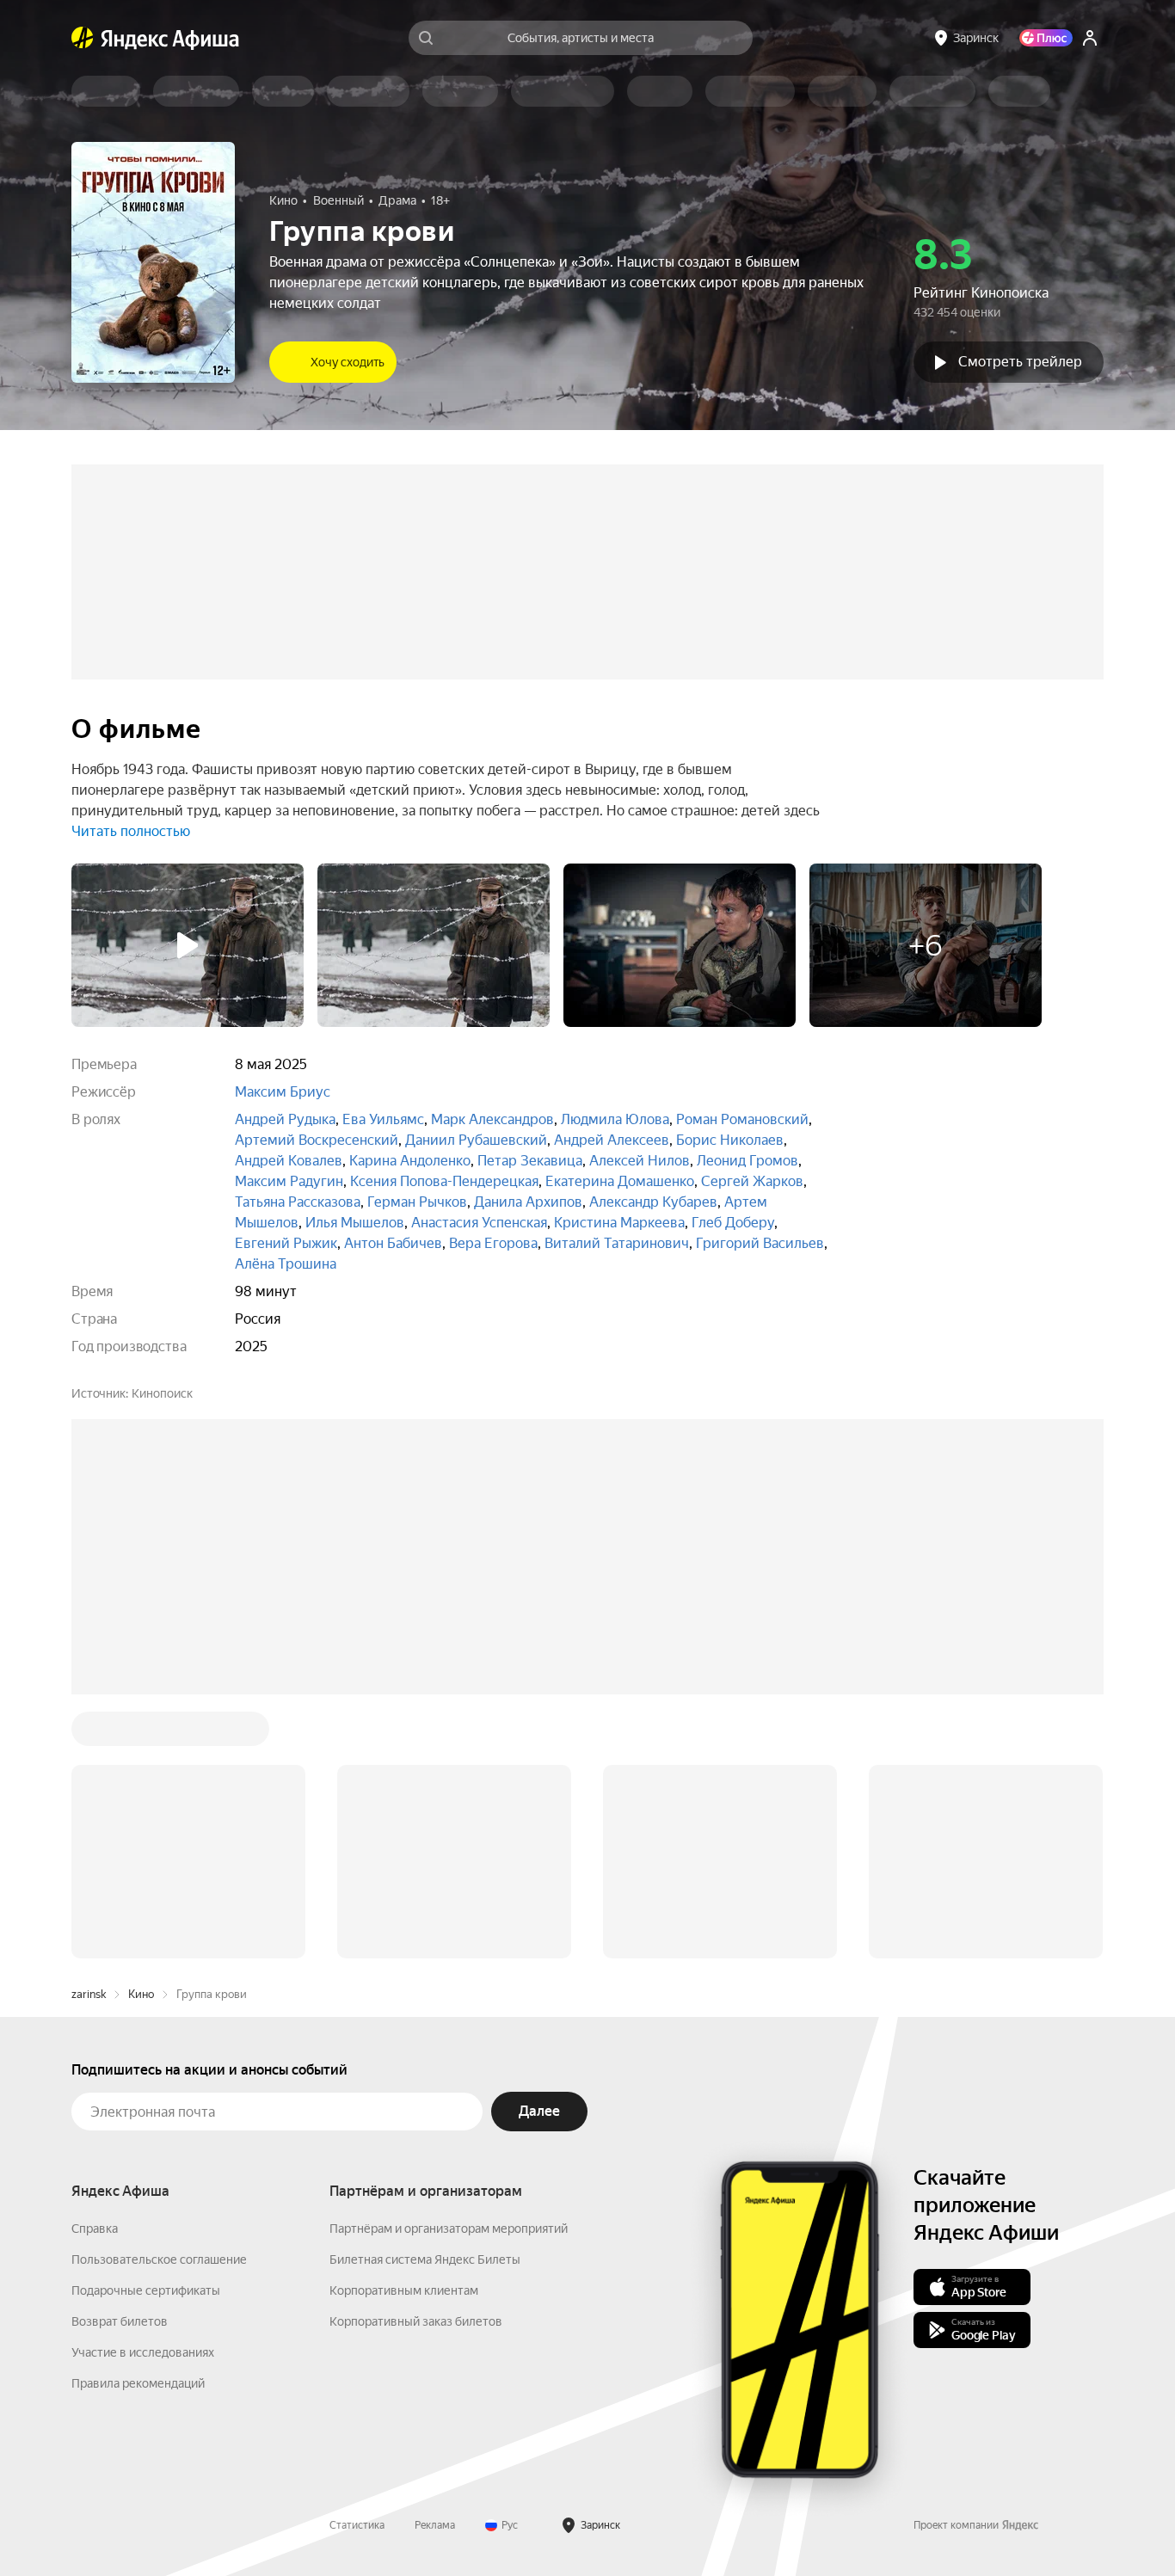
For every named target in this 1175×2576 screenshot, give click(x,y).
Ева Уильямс (383, 1119)
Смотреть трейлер (1020, 362)
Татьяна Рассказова (298, 1202)
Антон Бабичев (393, 1243)
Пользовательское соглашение (159, 2259)
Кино (141, 1994)
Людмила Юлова (615, 1119)
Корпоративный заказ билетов (416, 2321)
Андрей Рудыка (285, 1119)
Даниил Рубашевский (476, 1140)
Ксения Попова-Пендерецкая (444, 1181)
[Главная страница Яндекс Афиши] (83, 38)
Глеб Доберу (733, 1223)
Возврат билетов (120, 2321)
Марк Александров (492, 1119)
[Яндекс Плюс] (1046, 38)
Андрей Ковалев (289, 1161)
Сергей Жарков (752, 1181)
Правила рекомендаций (138, 2383)
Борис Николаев (730, 1140)
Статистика (357, 2525)
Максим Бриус (283, 1092)
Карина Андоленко (410, 1161)
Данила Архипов (528, 1202)
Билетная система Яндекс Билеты (425, 2259)
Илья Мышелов (355, 1223)
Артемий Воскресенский (317, 1140)
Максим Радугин (289, 1181)
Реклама (435, 2525)
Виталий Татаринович (617, 1243)
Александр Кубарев (653, 1202)
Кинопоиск (162, 1393)
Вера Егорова (493, 1243)
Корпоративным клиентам (404, 2290)
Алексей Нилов (640, 1161)
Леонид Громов (747, 1161)
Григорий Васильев (760, 1243)
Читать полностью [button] (131, 831)
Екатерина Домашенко (620, 1181)
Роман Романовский (742, 1119)
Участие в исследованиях (143, 2352)
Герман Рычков (417, 1202)
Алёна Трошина (286, 1264)
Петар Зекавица (530, 1161)
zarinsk (89, 1994)
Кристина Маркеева (619, 1223)
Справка (95, 2229)
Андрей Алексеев (612, 1140)
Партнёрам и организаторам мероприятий (449, 2229)
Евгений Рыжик (286, 1243)
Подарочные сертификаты (146, 2290)
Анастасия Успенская (479, 1223)
